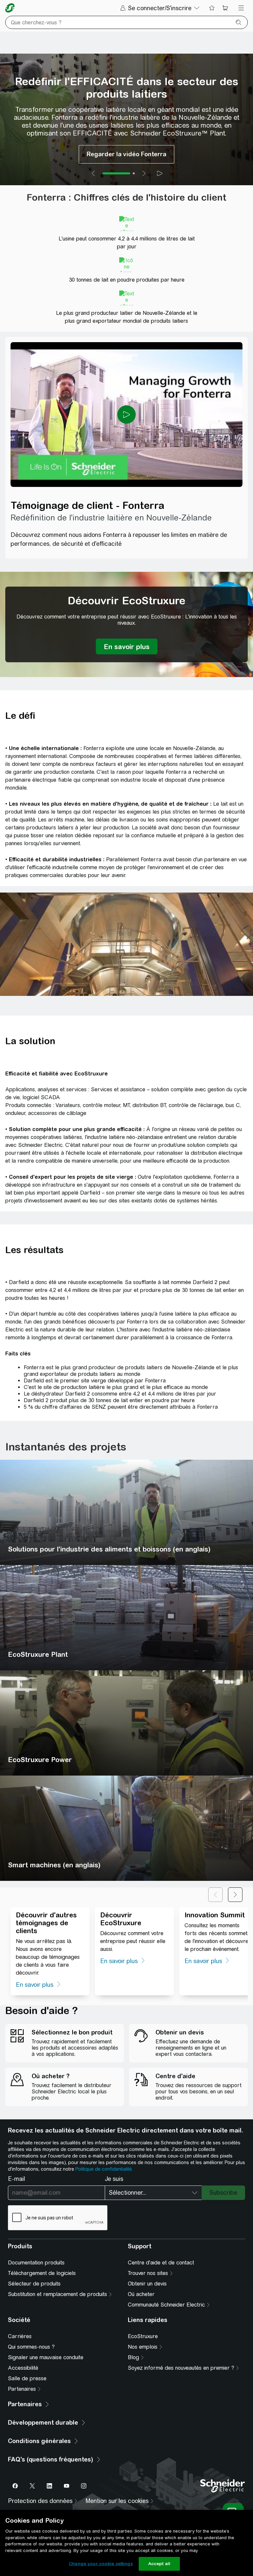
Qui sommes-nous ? (31, 2347)
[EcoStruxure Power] (126, 1723)
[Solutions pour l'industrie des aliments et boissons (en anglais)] (126, 1512)
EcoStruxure (143, 2336)
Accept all (159, 2564)
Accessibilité (23, 2368)
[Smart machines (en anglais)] (126, 1828)
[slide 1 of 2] (116, 173)
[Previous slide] (93, 173)
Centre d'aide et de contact (161, 2263)
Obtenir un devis (147, 2284)
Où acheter (141, 2294)
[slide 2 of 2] (134, 173)
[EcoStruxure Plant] (126, 1618)
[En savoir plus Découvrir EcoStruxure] (127, 646)
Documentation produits (36, 2263)
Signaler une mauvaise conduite (46, 2357)
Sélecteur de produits (34, 2284)
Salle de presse (27, 2378)
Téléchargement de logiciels (42, 2273)
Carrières (20, 2336)
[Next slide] (144, 173)
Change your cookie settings (101, 2564)
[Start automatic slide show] (160, 173)
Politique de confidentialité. (104, 2169)
